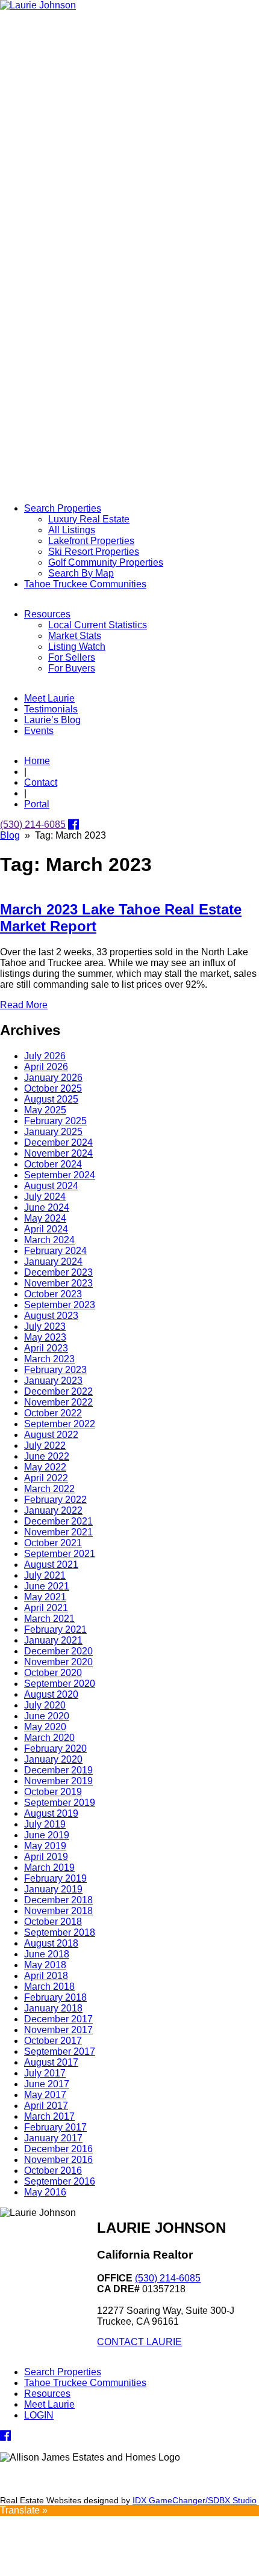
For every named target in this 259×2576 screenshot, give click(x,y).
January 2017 (53, 2138)
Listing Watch (77, 647)
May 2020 (45, 1727)
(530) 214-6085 (33, 825)
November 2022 (58, 1402)
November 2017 (58, 2030)
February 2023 (55, 1370)
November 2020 (58, 1662)
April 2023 (46, 1348)
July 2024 (45, 1197)
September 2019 (60, 1803)
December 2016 (58, 2149)
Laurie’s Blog (52, 720)
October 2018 (53, 1922)
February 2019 (55, 1878)
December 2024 (58, 1143)
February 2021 (55, 1629)
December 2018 (58, 1900)
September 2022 (60, 1424)
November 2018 (58, 1911)
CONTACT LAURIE (139, 2342)
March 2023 (49, 1359)
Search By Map (81, 573)
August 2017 (51, 2062)
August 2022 (51, 1435)
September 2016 (60, 2181)
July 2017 (45, 2073)
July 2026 (45, 1056)
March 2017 (49, 2116)
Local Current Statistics (98, 625)
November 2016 (58, 2160)
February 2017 (55, 2127)
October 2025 (53, 1088)
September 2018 (60, 1932)
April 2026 (46, 1067)
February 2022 (55, 1500)
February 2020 (55, 1748)
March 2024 (49, 1240)
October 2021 (53, 1543)
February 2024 (55, 1251)
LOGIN (39, 2415)
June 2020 (47, 1716)
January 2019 (53, 1889)
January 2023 (53, 1381)
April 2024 (46, 1229)
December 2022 (58, 1391)
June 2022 (47, 1456)
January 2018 (53, 2008)
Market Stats (75, 636)
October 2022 (53, 1413)
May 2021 (45, 1597)
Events (39, 731)
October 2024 (53, 1164)
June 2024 (47, 1207)
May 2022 (45, 1467)
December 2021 (58, 1521)
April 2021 (46, 1608)
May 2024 (45, 1218)
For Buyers (72, 668)
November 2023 (58, 1283)
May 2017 (45, 2095)
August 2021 (51, 1565)
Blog (10, 835)
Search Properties (63, 508)
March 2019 (49, 1868)
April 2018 (46, 1976)
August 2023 (51, 1316)
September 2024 (60, 1175)
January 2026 (53, 1078)
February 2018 (55, 1997)
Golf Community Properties (106, 562)
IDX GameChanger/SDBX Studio (195, 2500)
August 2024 (51, 1186)
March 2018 (49, 1987)
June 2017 (47, 2084)
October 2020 (53, 1673)
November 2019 (58, 1781)
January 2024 (53, 1262)
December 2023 (58, 1272)
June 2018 (47, 1954)
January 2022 (53, 1510)
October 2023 (53, 1294)
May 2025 (45, 1110)
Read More (24, 1005)
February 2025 (55, 1121)
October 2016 (53, 2171)
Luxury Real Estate (89, 519)
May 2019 (45, 1846)
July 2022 (45, 1446)
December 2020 (58, 1651)
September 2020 (60, 1684)
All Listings (72, 530)
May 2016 (45, 2192)
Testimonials (51, 709)
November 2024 (58, 1153)
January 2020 (53, 1759)
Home (37, 761)
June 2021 (47, 1586)
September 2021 (60, 1554)
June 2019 (47, 1835)
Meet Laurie (49, 698)
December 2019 (58, 1770)
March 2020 (49, 1738)
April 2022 (46, 1478)
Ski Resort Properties (94, 552)
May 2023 (45, 1337)
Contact (41, 782)
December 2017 (58, 2019)
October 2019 (53, 1792)
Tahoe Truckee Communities (85, 584)
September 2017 (60, 2051)
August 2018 (51, 1943)
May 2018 (45, 1965)
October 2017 (53, 2041)
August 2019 (51, 1813)
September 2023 (60, 1305)
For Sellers (72, 657)
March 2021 (49, 1619)
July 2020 (45, 1705)
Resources (47, 614)
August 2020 (51, 1694)
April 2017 (46, 2106)
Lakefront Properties (91, 541)
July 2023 (45, 1326)
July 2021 (45, 1575)
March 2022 (49, 1489)
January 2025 (53, 1132)
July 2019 (45, 1824)
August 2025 (51, 1099)
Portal (37, 804)
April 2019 (46, 1857)
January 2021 (53, 1640)
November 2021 (58, 1532)
